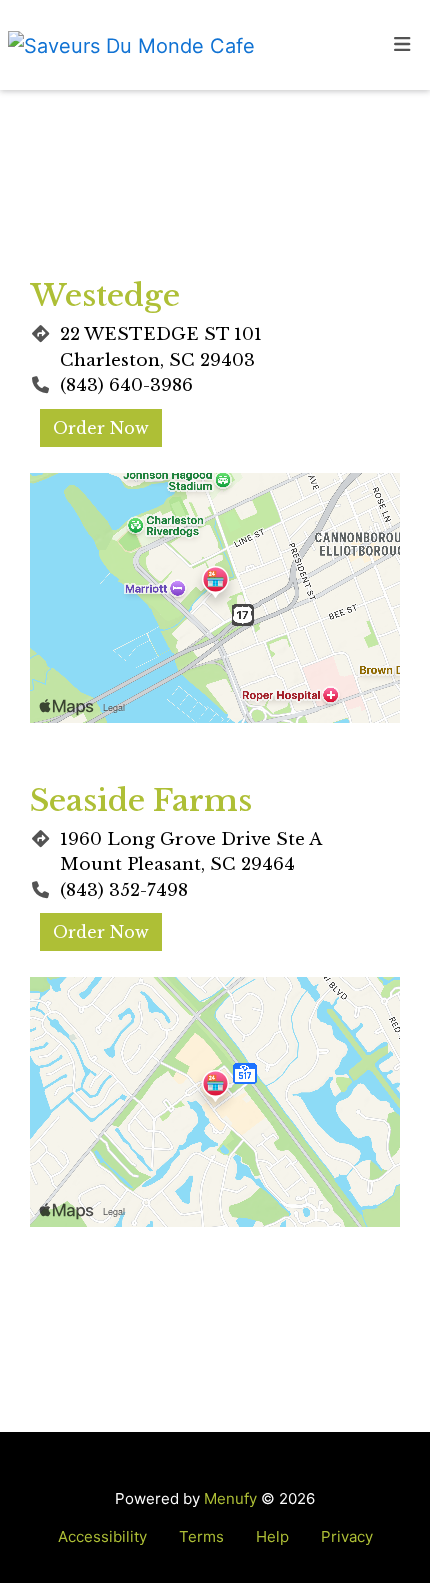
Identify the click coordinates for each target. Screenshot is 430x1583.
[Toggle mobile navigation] (402, 45)
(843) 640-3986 (126, 385)
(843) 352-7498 (124, 890)
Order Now (101, 428)
